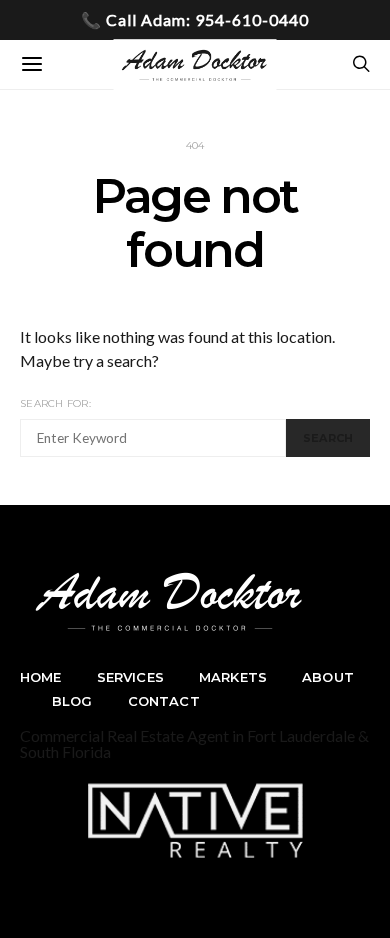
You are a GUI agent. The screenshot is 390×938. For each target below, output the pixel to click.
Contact (164, 701)
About (328, 677)
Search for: (55, 403)
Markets (233, 677)
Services (130, 677)
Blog (72, 701)
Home (41, 677)
